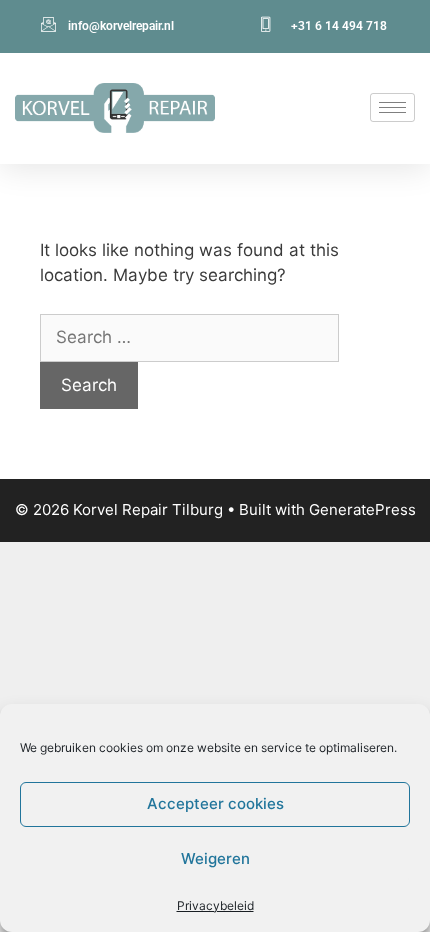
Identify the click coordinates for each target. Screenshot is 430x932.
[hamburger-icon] (392, 107)
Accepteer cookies (215, 803)
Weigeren (215, 858)
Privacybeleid (215, 905)
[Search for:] (189, 337)
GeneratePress (362, 509)
